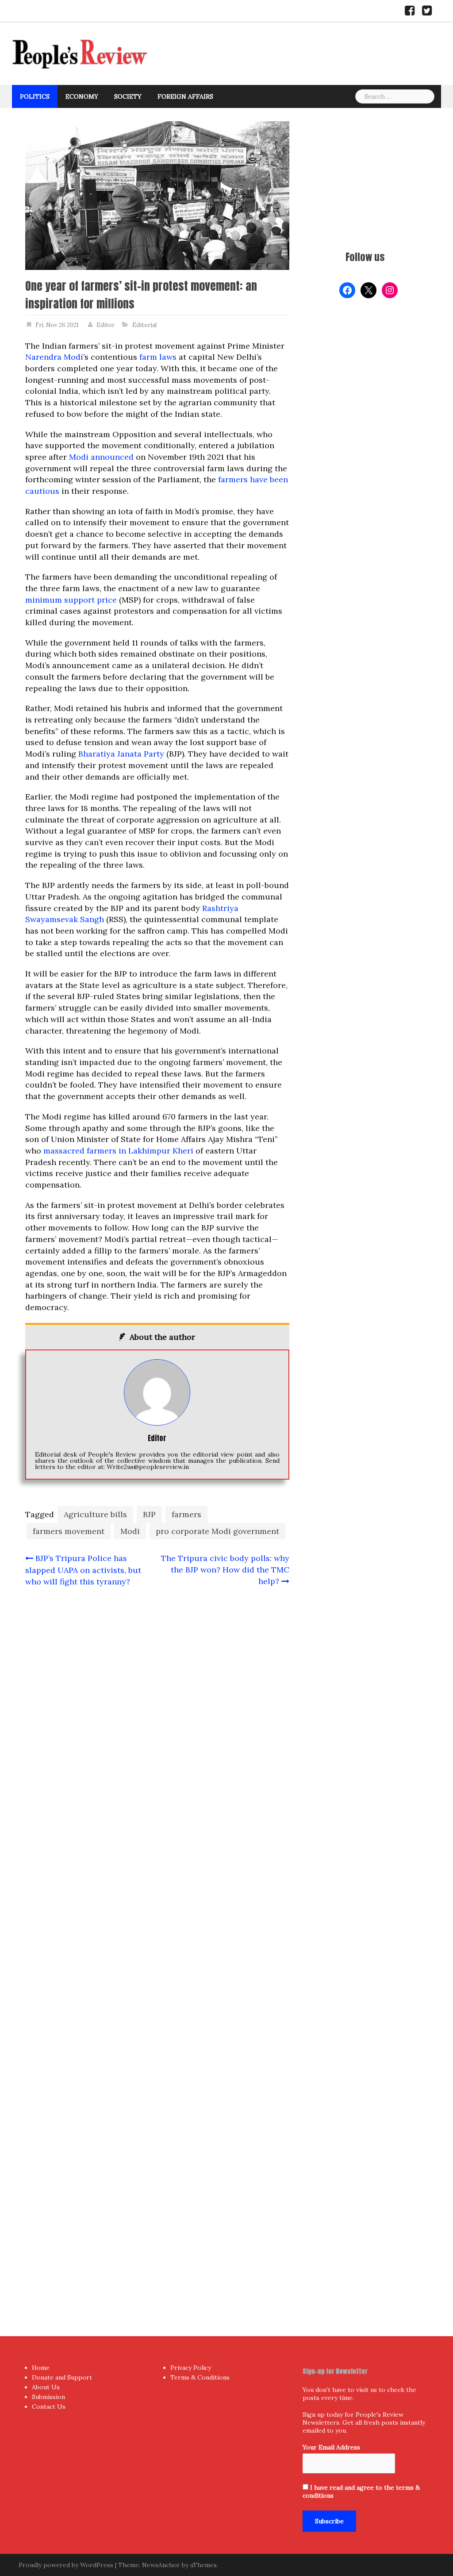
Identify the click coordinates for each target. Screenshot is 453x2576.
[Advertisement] (365, 177)
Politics (35, 96)
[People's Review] (80, 53)
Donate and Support (62, 2377)
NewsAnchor (161, 2565)
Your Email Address (331, 2447)
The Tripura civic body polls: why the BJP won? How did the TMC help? (225, 1569)
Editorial (144, 325)
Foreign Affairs (185, 96)
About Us (46, 2387)
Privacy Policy (191, 2368)
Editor (106, 325)
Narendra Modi (54, 357)
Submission (48, 2397)
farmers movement (69, 1531)
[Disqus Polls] (157, 1711)
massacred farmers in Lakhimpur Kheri (118, 1151)
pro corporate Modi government (217, 1531)
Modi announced (101, 457)
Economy (82, 96)
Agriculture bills (95, 1514)
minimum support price (71, 600)
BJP (149, 1514)
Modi (130, 1531)
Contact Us (49, 2407)
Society (128, 96)
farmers (186, 1514)
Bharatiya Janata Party (121, 754)
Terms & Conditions (200, 2377)
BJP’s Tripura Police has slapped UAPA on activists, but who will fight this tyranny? (83, 1570)
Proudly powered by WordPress (66, 2565)
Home (41, 2368)
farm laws (158, 357)
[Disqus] (157, 1944)
